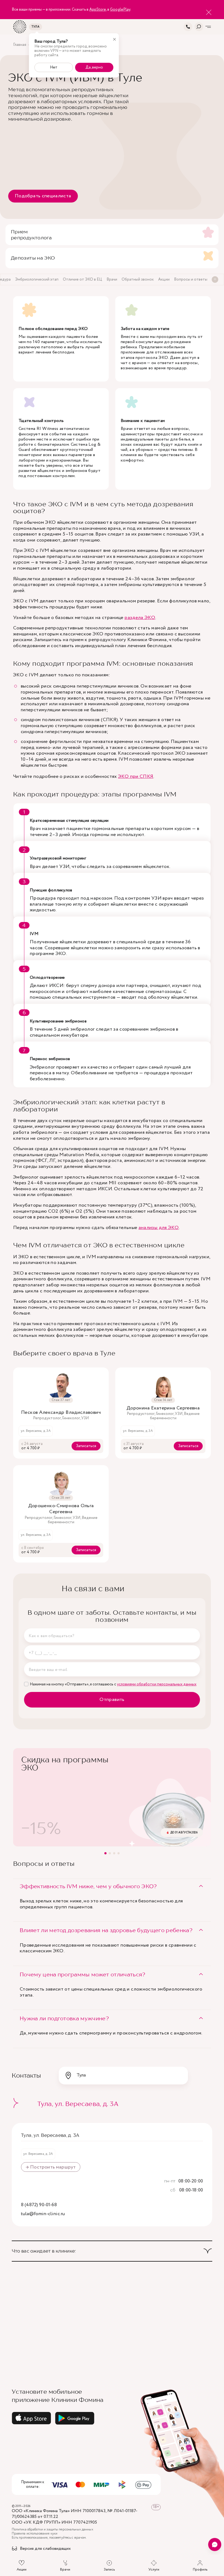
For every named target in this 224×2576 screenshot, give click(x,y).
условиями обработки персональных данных (157, 1684)
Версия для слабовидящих (45, 2549)
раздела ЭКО (140, 618)
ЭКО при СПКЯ (136, 777)
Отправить (112, 1700)
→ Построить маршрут (51, 2167)
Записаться (86, 1446)
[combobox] (123, 2075)
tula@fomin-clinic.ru (43, 2214)
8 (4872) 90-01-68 (39, 2205)
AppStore (98, 10)
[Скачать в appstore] (31, 2418)
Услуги (154, 2569)
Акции (22, 2569)
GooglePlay (120, 10)
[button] (105, 1853)
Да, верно (94, 67)
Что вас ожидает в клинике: (44, 2251)
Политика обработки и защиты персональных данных (52, 2530)
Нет (54, 67)
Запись (109, 2569)
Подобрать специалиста (43, 196)
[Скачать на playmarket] (75, 2418)
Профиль (200, 2569)
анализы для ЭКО (159, 1228)
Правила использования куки (35, 2534)
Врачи (65, 2569)
